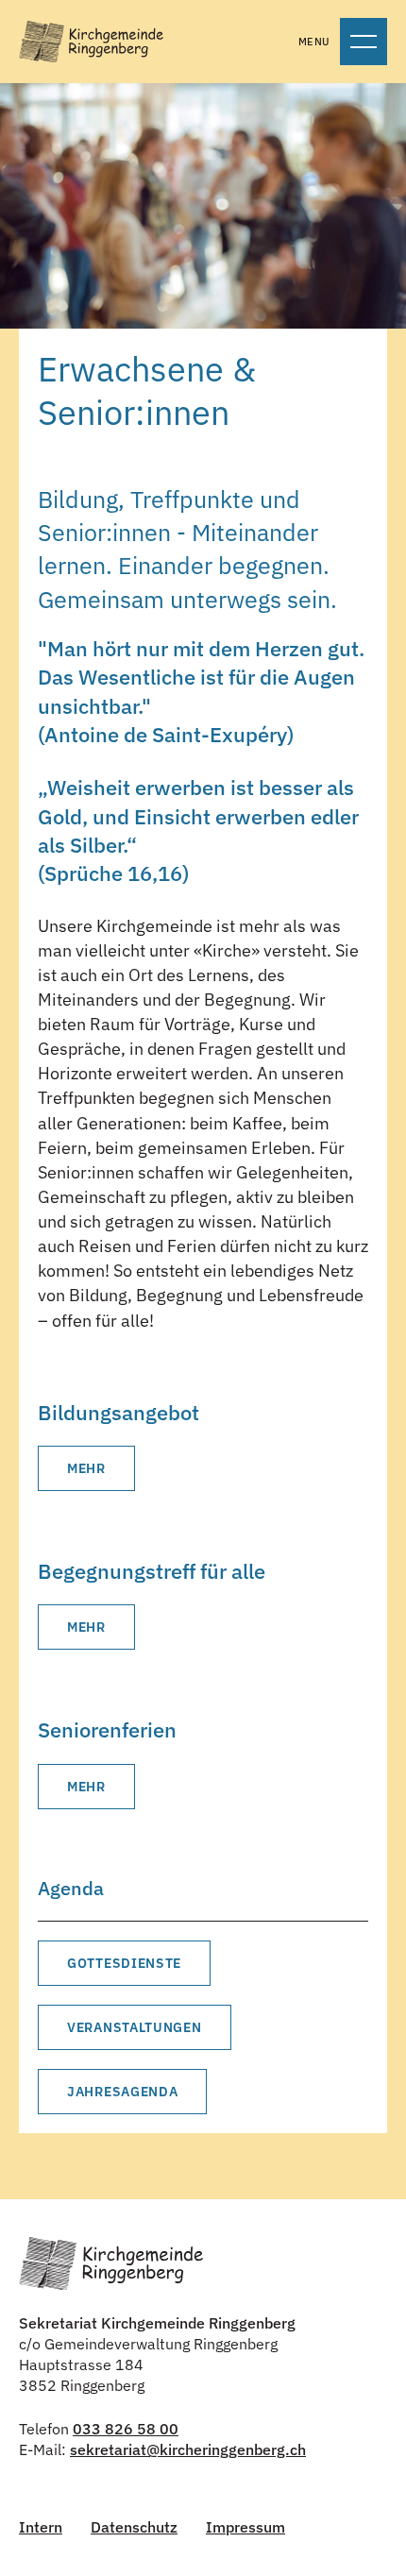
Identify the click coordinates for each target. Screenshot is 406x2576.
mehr (86, 1468)
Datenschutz (134, 2527)
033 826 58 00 (126, 2429)
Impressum (245, 2527)
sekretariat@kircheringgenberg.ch (188, 2449)
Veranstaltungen (135, 2027)
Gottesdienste (124, 1963)
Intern (41, 2527)
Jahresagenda (122, 2092)
